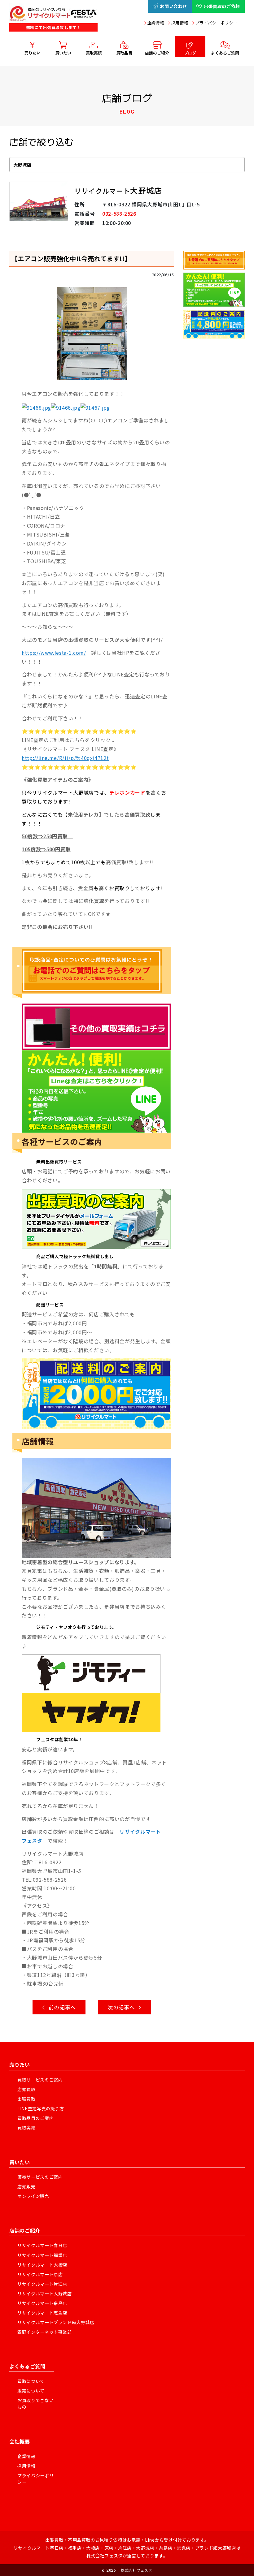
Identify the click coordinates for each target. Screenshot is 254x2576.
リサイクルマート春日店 (42, 2245)
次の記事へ (123, 2007)
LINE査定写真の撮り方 (41, 2108)
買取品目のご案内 (35, 2118)
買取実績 (26, 2128)
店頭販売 (26, 2186)
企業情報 (156, 23)
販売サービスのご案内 (40, 2177)
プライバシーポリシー (217, 23)
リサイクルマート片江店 (42, 2284)
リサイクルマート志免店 (42, 2313)
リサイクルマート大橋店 (42, 2265)
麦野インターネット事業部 (45, 2332)
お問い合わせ (173, 6)
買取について (31, 2381)
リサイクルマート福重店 (42, 2255)
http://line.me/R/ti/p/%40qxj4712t (65, 758)
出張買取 (26, 2099)
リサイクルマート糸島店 (42, 2303)
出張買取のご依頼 (222, 6)
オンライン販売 (33, 2196)
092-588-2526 (119, 214)
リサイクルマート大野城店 (45, 2293)
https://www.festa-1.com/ (54, 653)
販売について (31, 2391)
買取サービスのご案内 (40, 2080)
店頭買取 (26, 2089)
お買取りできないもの (35, 2403)
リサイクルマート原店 (40, 2274)
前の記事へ (61, 2007)
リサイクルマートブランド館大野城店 (56, 2322)
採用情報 (180, 23)
